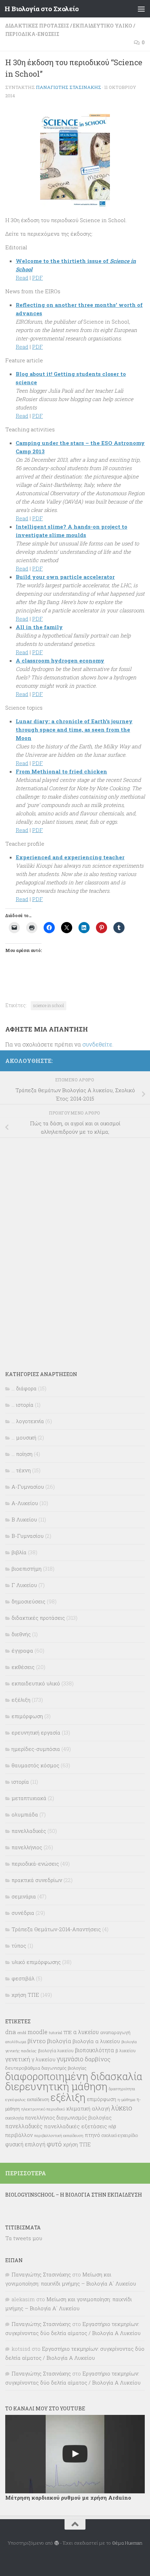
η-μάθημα (126, 2100)
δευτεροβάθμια (23, 2068)
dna (11, 2032)
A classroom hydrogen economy (60, 660)
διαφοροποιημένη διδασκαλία (74, 2076)
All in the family (39, 627)
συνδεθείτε (97, 1044)
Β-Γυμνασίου (28, 1536)
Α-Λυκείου (25, 1503)
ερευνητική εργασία (36, 1732)
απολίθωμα (16, 2042)
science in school (48, 1005)
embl (22, 2033)
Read (22, 278)
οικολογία (14, 2118)
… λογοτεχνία (28, 1421)
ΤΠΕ (68, 2032)
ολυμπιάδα (25, 1814)
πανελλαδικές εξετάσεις (76, 2126)
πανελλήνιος (27, 1847)
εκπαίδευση (38, 2099)
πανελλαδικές (29, 1831)
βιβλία (19, 1552)
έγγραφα (22, 1650)
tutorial (55, 2033)
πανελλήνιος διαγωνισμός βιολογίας (68, 2118)
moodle (37, 2032)
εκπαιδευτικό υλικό (103, 26)
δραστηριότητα (122, 2089)
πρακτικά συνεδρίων (37, 1880)
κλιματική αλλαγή (88, 2108)
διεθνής (21, 1634)
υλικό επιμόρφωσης (36, 1962)
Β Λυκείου (24, 1519)
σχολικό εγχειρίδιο (120, 2135)
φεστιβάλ (23, 1978)
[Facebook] (141, 1060)
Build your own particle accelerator (65, 577)
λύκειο (122, 2108)
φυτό (54, 2144)
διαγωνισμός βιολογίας (64, 2068)
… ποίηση (22, 1454)
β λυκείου (126, 2050)
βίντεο (37, 2041)
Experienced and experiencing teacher (70, 857)
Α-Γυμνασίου (28, 1487)
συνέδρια (23, 1913)
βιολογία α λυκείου (96, 2041)
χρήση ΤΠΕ (25, 1995)
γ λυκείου (43, 2059)
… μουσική (24, 1437)
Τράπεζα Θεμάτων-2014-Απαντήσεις (56, 1929)
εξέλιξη (21, 1700)
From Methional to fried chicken (61, 771)
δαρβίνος (98, 2059)
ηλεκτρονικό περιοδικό (43, 2109)
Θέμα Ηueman (127, 2543)
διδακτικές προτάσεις (37, 26)
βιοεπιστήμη (27, 1569)
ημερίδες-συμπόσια (36, 1749)
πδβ (112, 2126)
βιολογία (59, 2041)
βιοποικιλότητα (95, 2050)
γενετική (18, 2059)
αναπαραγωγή (115, 2032)
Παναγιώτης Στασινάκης (69, 87)
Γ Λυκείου (24, 1585)
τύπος (19, 1946)
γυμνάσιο (70, 2059)
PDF (37, 278)
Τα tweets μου (24, 2238)
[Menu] (141, 9)
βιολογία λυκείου (56, 2050)
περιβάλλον (19, 2135)
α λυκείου (86, 2032)
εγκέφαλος (16, 2099)
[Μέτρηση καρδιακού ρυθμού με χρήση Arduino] (75, 2454)
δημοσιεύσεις (28, 1601)
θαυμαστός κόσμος (35, 1765)
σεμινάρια (24, 1896)
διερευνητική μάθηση (56, 2086)
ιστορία (20, 1782)
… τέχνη (21, 1470)
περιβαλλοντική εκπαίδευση (59, 2136)
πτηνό (92, 2135)
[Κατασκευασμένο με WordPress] (56, 2543)
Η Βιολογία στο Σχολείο (42, 9)
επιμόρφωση (27, 1716)
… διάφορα (24, 1388)
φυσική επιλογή (25, 2144)
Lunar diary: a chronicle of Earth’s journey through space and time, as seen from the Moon (74, 730)
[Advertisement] (58, 1249)
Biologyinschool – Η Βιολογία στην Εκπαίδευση (74, 2195)
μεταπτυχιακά (29, 1798)
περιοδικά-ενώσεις (32, 34)
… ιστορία (22, 1405)
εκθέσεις (23, 1667)
